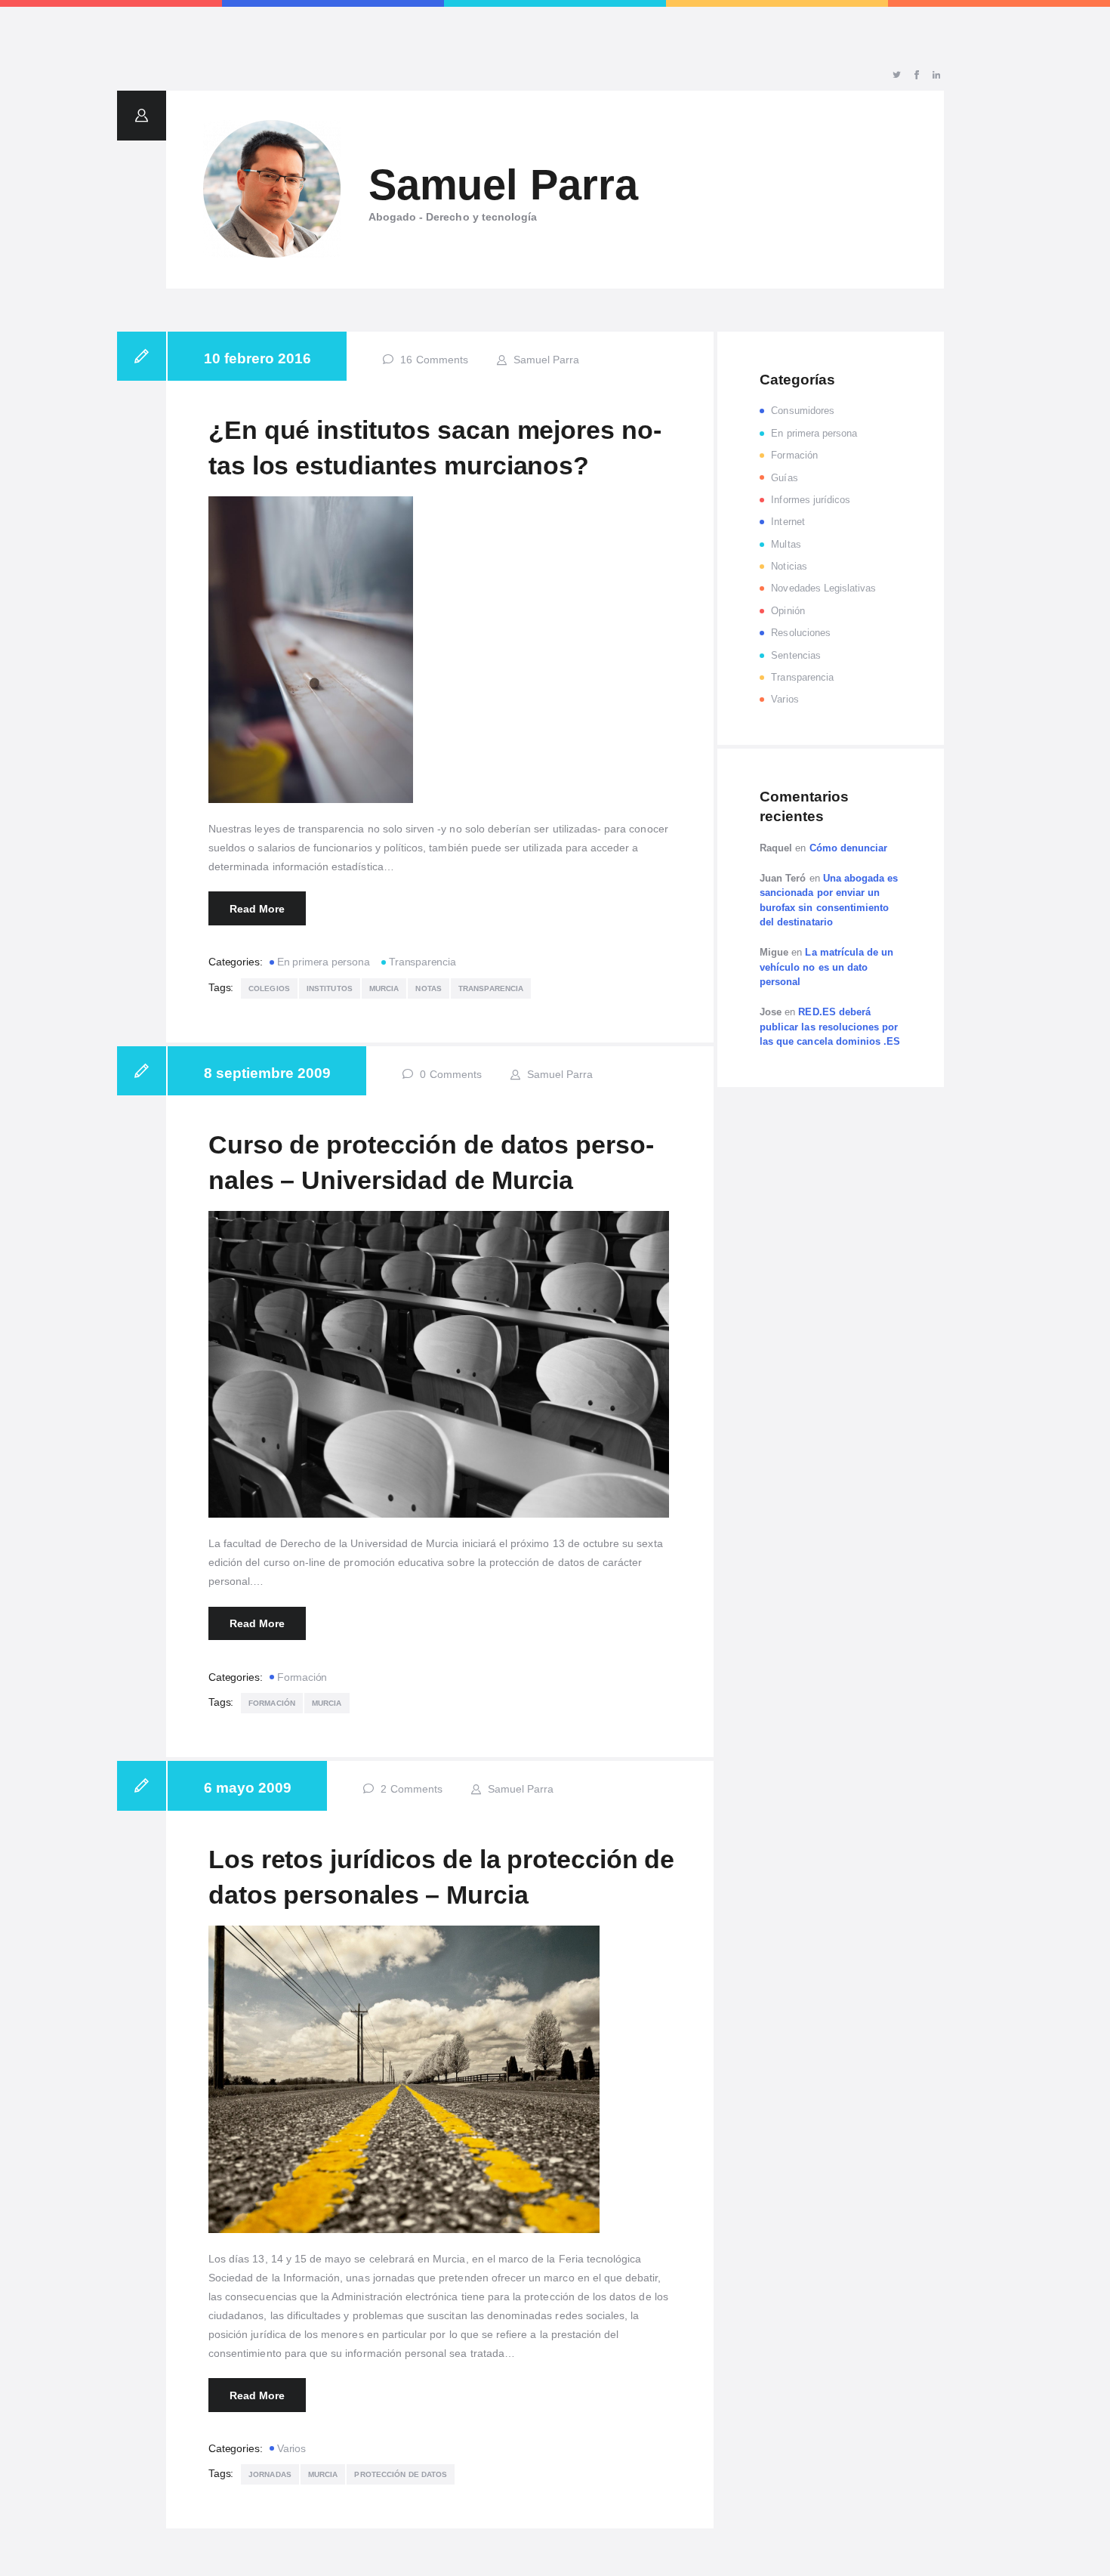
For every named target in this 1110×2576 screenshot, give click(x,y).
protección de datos (401, 2474)
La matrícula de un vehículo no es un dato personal (826, 967)
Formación (302, 1677)
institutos (330, 988)
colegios (269, 988)
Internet (788, 522)
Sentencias (796, 655)
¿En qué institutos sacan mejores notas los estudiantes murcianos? (435, 448)
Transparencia (422, 962)
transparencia (491, 988)
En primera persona (323, 962)
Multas (786, 544)
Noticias (789, 566)
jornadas (270, 2474)
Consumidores (803, 411)
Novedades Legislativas (823, 588)
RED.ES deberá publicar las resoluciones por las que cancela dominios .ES (830, 1027)
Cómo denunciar (849, 848)
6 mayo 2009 (248, 1788)
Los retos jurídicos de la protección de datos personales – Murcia (441, 1877)
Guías (784, 478)
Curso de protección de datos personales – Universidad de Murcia (431, 1163)
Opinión (788, 611)
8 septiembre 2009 (267, 1073)
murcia (384, 988)
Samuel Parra (545, 360)
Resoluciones (801, 633)
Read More (257, 909)
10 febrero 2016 (257, 358)
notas (429, 988)
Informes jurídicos (811, 500)
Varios (291, 2448)
